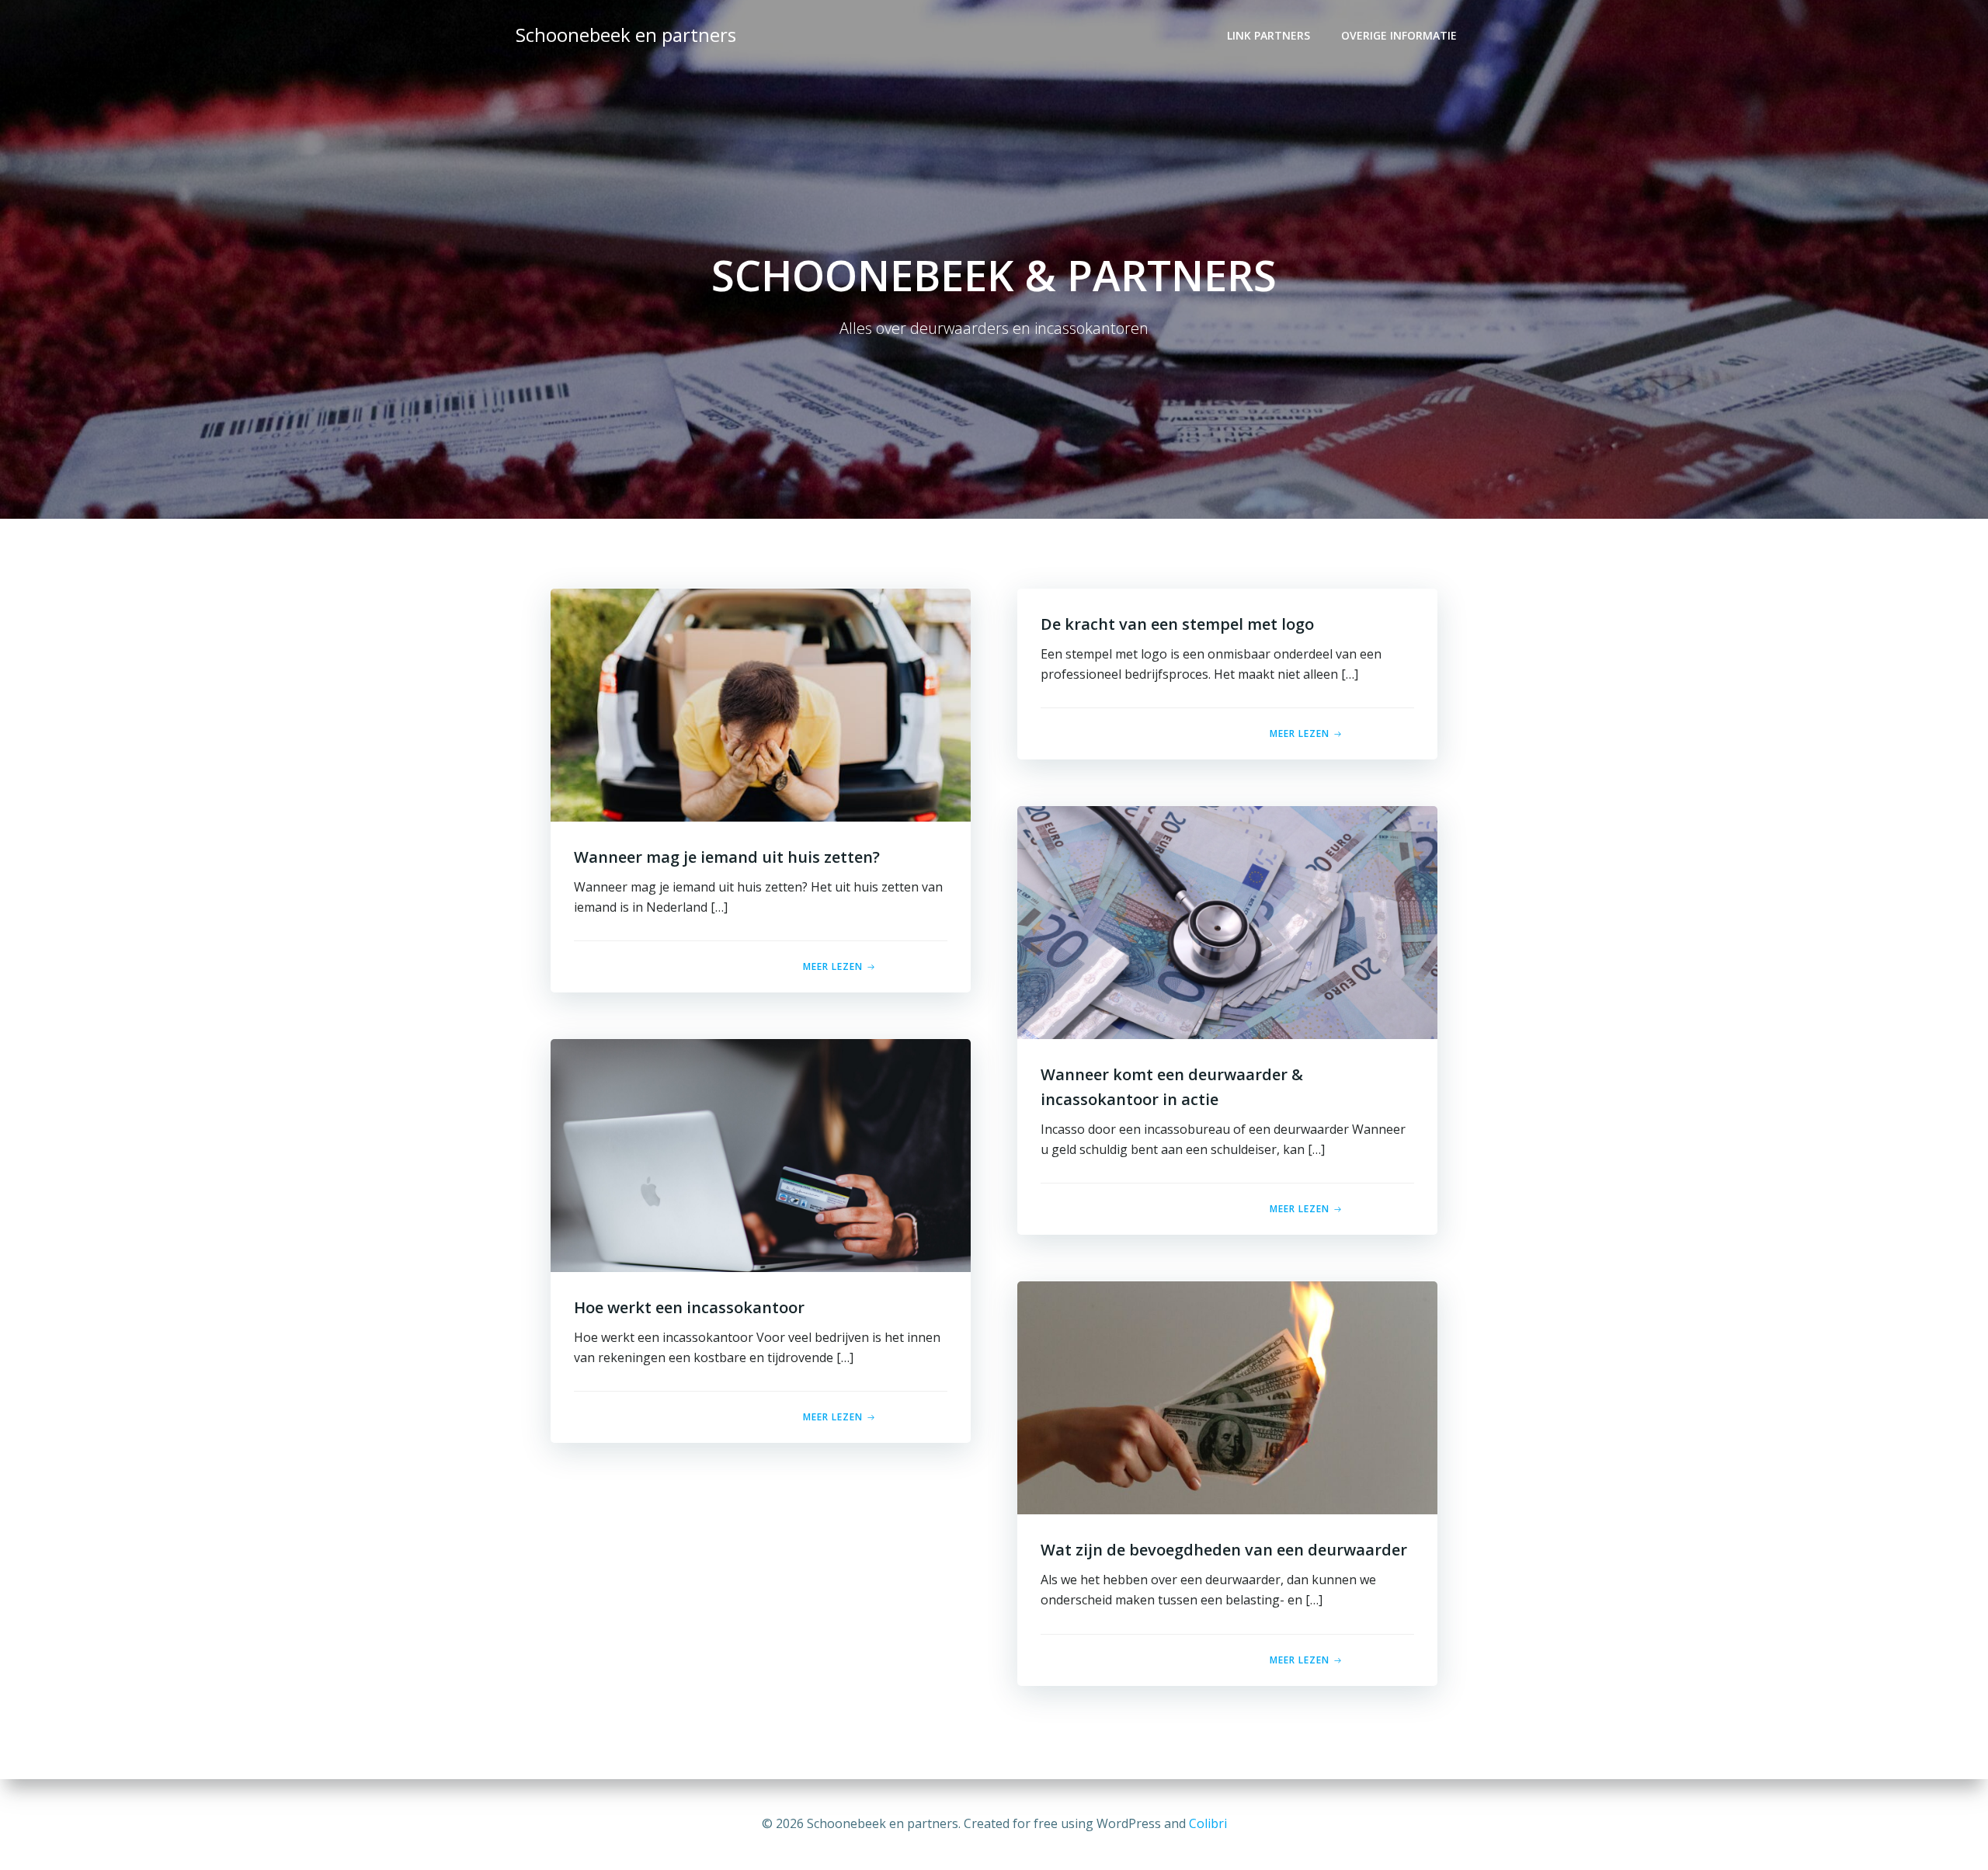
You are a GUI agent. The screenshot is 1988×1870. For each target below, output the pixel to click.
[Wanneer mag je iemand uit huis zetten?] (761, 704)
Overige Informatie (1399, 35)
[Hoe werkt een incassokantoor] (761, 1155)
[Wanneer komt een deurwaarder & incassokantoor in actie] (1227, 922)
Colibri (1208, 1823)
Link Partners (1269, 35)
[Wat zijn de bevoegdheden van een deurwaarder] (1227, 1397)
